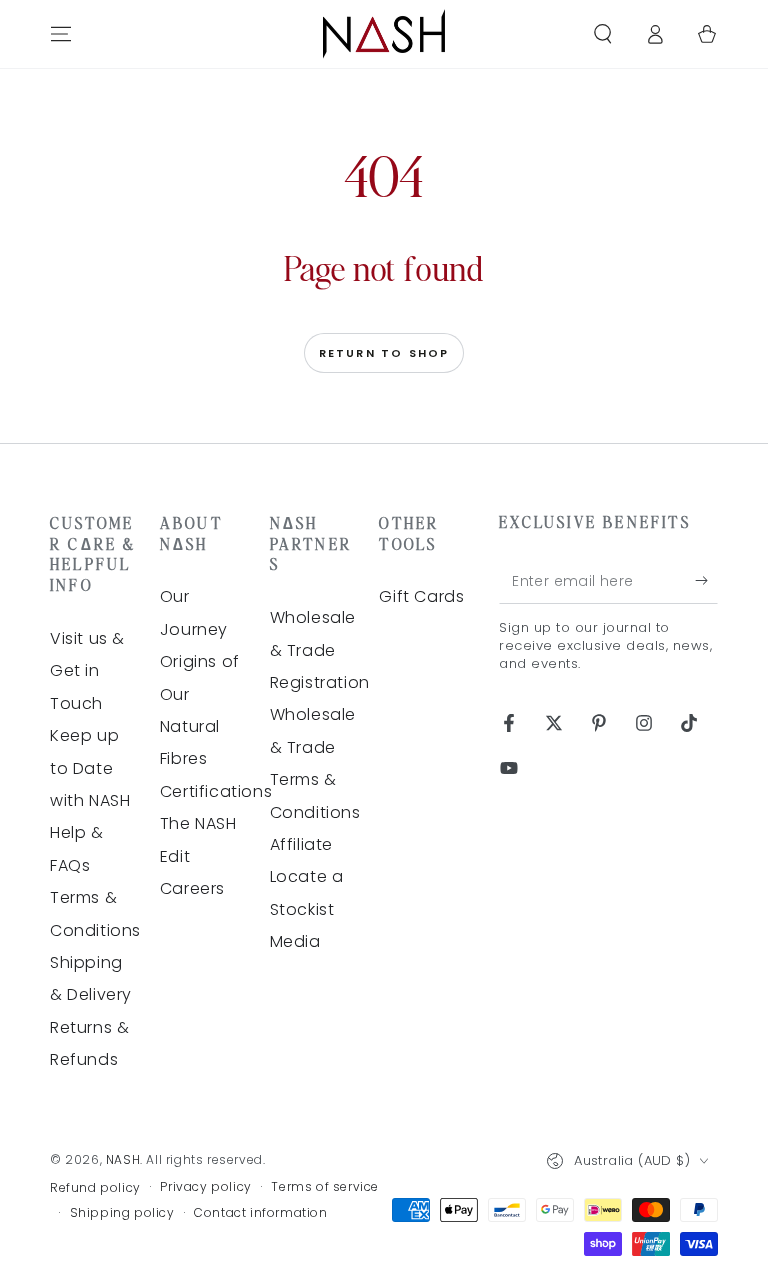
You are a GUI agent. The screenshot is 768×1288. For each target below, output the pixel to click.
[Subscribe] (706, 581)
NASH (123, 1159)
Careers (192, 888)
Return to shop (384, 353)
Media (295, 941)
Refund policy (95, 1188)
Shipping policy (122, 1213)
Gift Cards (421, 596)
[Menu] (61, 34)
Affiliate (301, 844)
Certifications (216, 791)
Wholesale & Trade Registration (320, 650)
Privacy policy (205, 1187)
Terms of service (325, 1187)
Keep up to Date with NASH (90, 768)
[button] (603, 34)
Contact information (260, 1213)
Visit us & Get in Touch (87, 671)
